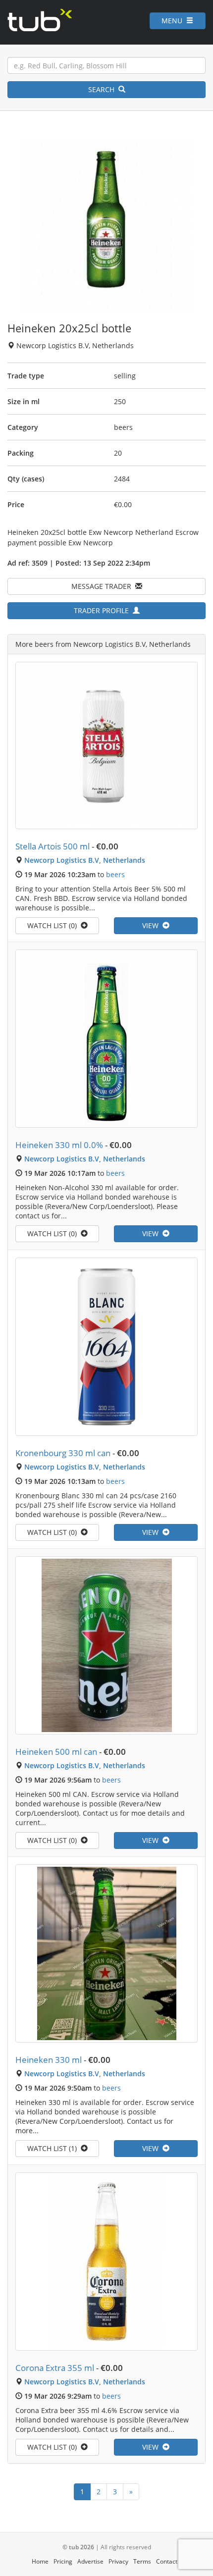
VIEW (152, 925)
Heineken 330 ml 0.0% (59, 1145)
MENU (174, 21)
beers (115, 874)
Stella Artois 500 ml (53, 846)
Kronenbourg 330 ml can (63, 1453)
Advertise (90, 2561)
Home (40, 2561)
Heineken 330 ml (49, 2060)
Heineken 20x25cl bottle (69, 328)
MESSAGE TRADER (103, 586)
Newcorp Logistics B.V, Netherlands (85, 860)
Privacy (118, 2561)
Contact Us (171, 2561)
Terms (142, 2561)
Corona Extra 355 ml (55, 2368)
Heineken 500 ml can (56, 1752)
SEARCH (103, 89)
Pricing (63, 2561)
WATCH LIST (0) (54, 925)
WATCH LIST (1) (54, 2148)
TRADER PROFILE (103, 610)
